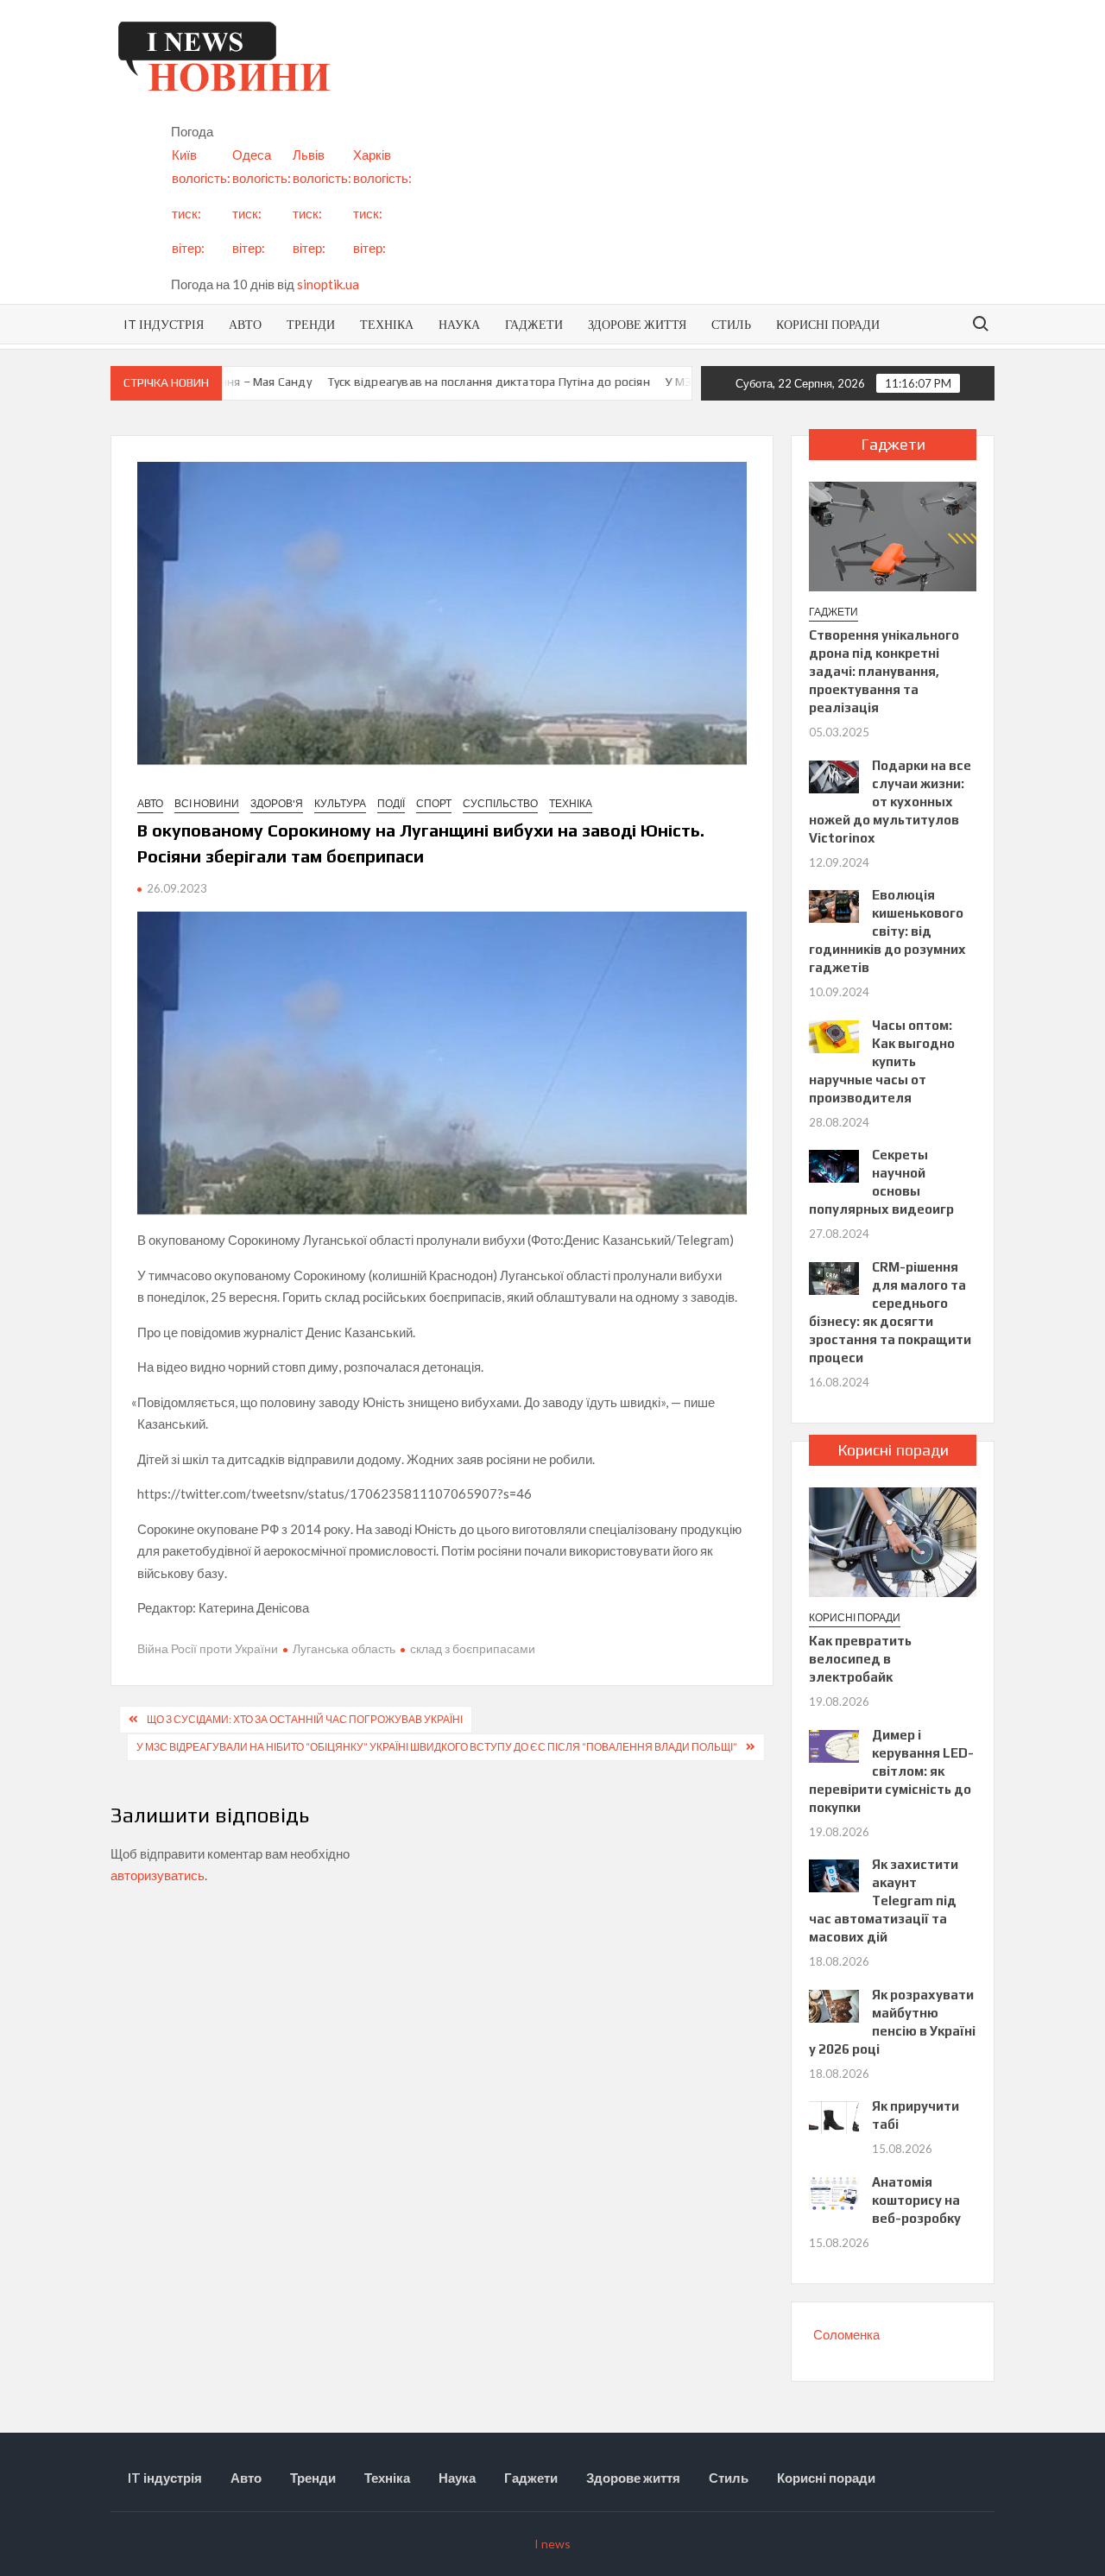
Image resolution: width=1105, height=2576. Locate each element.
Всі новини (207, 803)
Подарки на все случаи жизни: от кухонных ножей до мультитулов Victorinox (890, 802)
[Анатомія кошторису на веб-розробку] (834, 2191)
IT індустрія (164, 324)
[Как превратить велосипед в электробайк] (893, 1540)
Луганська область (344, 1648)
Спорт (434, 803)
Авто (245, 324)
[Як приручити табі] (834, 2116)
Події (391, 803)
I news (552, 2544)
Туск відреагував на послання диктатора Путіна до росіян (459, 382)
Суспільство (500, 803)
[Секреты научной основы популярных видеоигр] (834, 1165)
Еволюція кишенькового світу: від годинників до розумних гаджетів (887, 931)
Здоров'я (277, 803)
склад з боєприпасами (473, 1648)
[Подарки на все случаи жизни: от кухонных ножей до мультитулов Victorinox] (834, 774)
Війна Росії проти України (208, 1648)
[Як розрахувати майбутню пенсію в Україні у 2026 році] (834, 2004)
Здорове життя (637, 324)
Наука (459, 324)
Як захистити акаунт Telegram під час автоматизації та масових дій (884, 1900)
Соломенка (846, 2334)
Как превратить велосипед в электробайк (860, 1659)
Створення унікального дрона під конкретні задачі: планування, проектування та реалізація (884, 671)
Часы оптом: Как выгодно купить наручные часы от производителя (882, 1061)
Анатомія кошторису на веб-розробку (916, 2200)
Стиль (731, 324)
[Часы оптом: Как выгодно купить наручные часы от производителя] (834, 1034)
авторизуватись (158, 1875)
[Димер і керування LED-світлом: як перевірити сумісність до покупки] (834, 1744)
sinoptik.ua (328, 284)
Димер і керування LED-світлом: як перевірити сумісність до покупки (891, 1771)
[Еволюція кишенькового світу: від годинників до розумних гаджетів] (834, 905)
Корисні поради (828, 324)
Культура (340, 803)
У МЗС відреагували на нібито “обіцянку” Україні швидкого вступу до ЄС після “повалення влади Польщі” (437, 1747)
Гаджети (534, 324)
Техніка (387, 324)
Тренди (311, 324)
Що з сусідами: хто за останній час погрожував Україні (305, 1719)
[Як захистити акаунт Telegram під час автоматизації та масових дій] (834, 1874)
